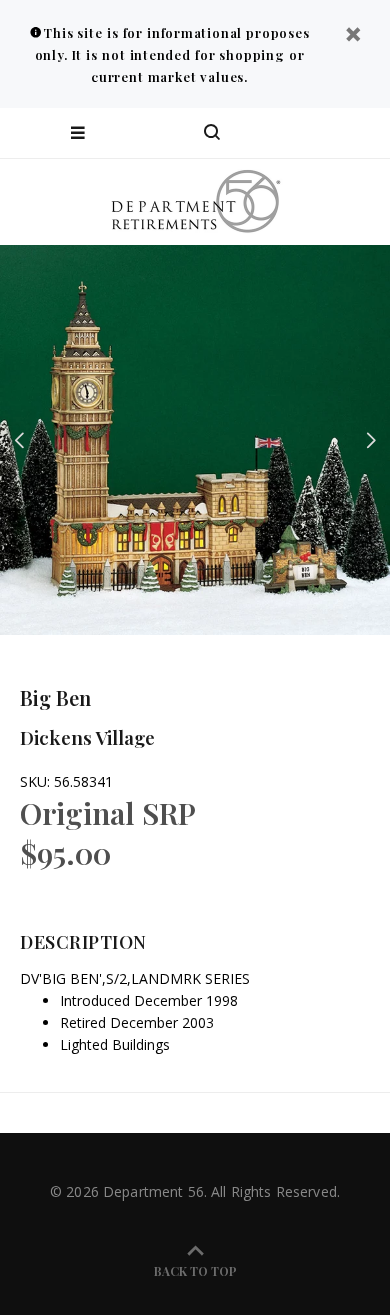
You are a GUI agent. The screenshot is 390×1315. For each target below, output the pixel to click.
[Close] (353, 36)
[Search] (212, 133)
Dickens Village (87, 737)
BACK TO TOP (195, 1271)
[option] (195, 440)
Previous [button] (19, 440)
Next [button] (371, 440)
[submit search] (294, 133)
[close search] (357, 133)
